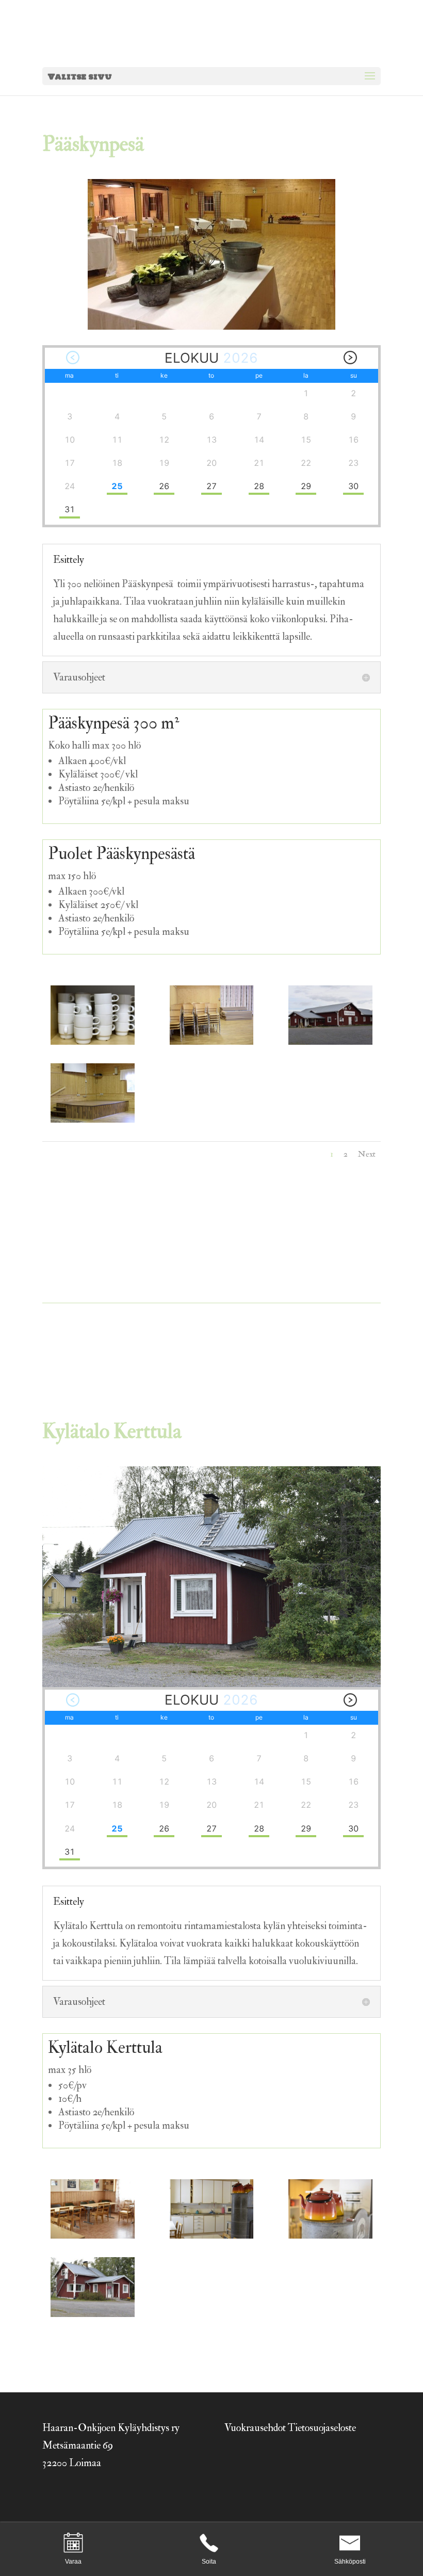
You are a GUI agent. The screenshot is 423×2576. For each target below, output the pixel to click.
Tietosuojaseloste (322, 2428)
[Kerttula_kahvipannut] (330, 2235)
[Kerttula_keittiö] (211, 2235)
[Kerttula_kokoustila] (92, 2235)
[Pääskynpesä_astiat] (92, 1041)
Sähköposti (350, 2562)
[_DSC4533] (92, 2314)
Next (367, 1154)
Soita (209, 2562)
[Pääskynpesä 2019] (330, 1041)
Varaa (73, 2562)
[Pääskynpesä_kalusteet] (211, 1041)
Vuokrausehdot (255, 2428)
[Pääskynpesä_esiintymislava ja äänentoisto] (92, 1119)
